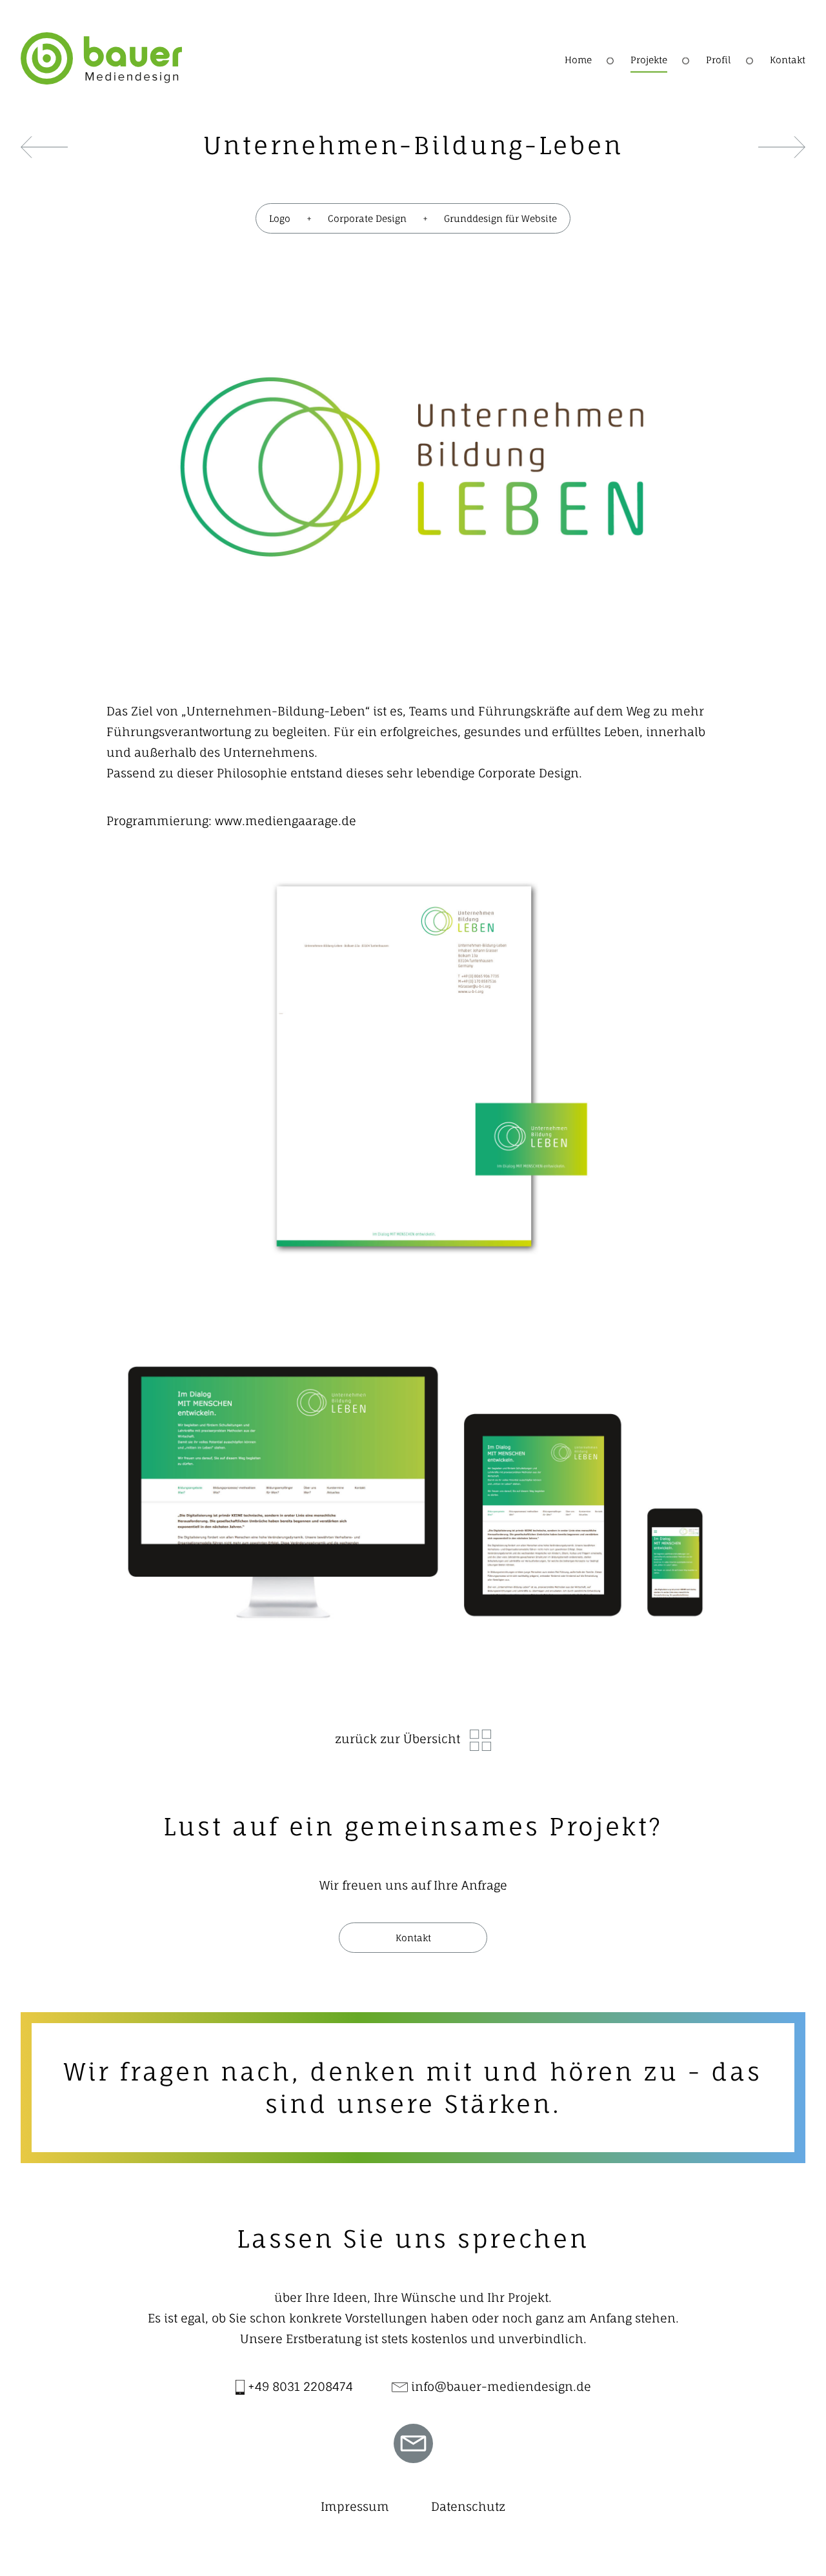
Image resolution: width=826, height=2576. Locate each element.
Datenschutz (468, 2506)
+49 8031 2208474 (299, 2386)
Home (578, 60)
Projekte (649, 60)
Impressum (355, 2506)
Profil (719, 60)
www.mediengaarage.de (286, 821)
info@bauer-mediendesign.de (499, 2386)
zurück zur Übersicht (398, 1739)
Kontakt (788, 60)
